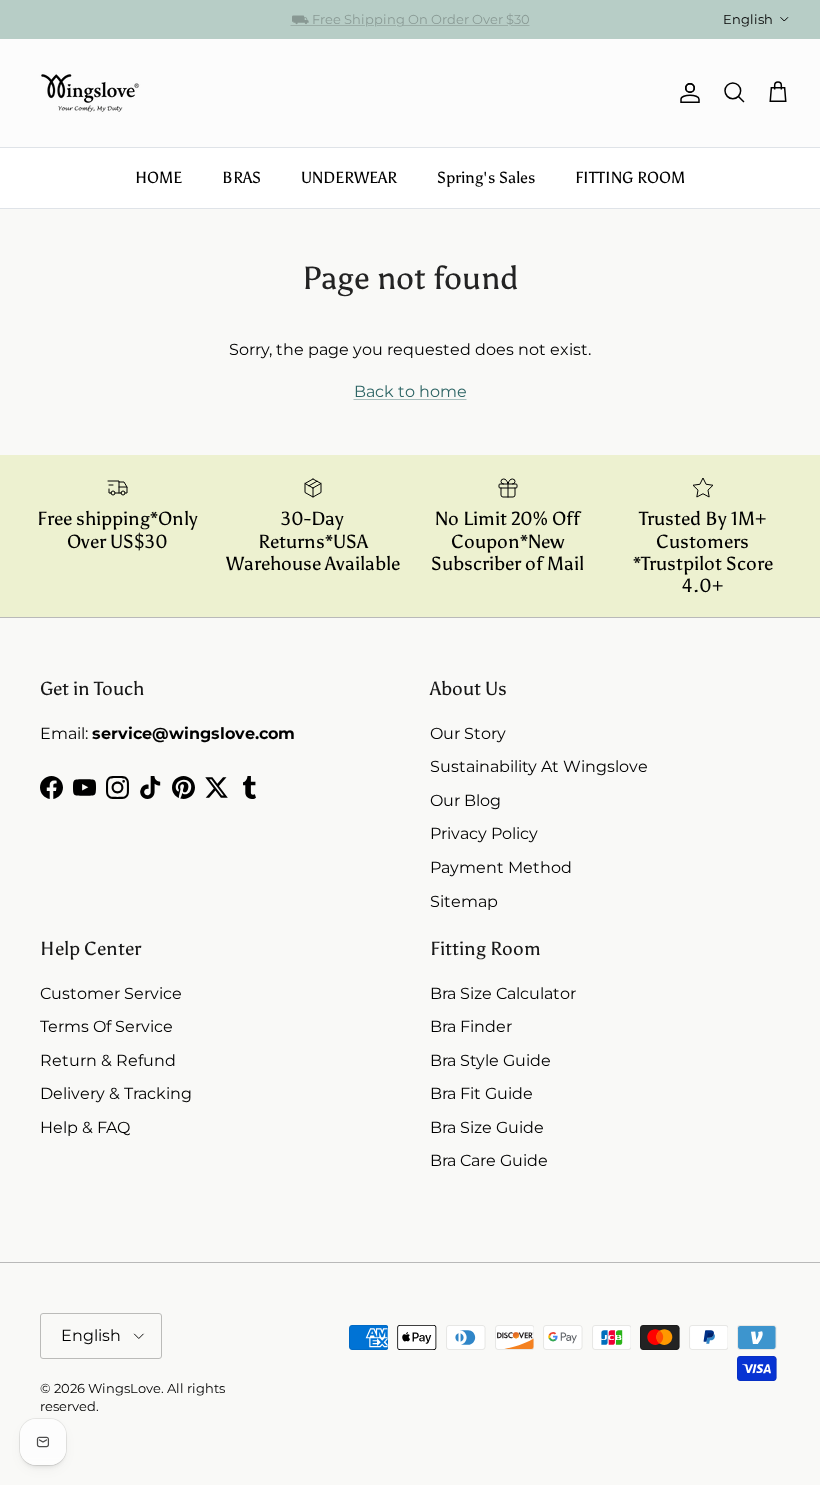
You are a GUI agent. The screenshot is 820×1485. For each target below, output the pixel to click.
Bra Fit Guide (481, 1093)
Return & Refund (108, 1060)
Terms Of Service (106, 1026)
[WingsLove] (90, 93)
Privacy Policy (484, 833)
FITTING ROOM (630, 177)
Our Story (468, 733)
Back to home (410, 391)
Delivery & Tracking (116, 1093)
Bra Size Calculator (503, 993)
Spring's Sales (486, 177)
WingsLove (124, 1388)
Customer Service (111, 993)
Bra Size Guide (487, 1127)
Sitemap (464, 901)
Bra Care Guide (489, 1160)
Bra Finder (471, 1026)
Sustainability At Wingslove (539, 766)
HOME (158, 177)
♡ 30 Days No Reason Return (410, 27)
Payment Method (501, 867)
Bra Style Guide (490, 1060)
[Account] (686, 93)
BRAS (241, 177)
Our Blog (465, 800)
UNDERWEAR (349, 177)
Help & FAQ (85, 1127)
